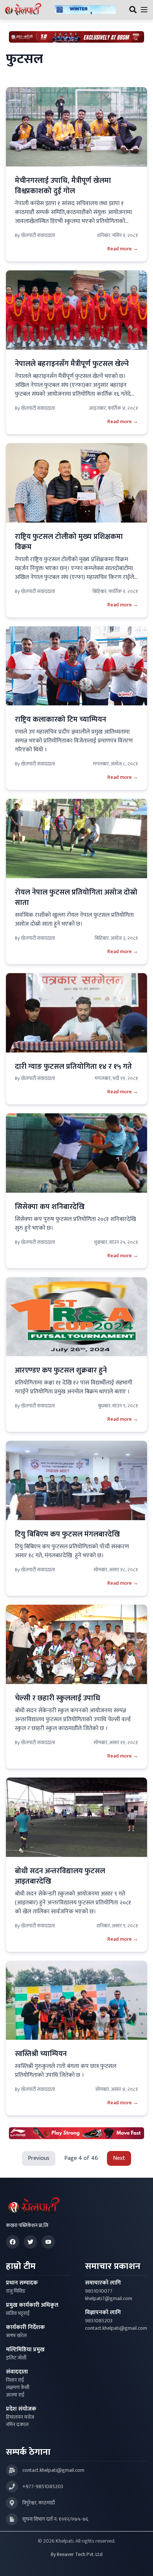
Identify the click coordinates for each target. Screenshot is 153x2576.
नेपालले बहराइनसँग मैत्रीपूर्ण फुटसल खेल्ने (72, 364)
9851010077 (99, 2291)
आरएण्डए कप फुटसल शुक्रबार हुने (61, 1370)
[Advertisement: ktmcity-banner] (85, 10)
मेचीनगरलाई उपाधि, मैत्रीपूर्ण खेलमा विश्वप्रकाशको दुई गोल (63, 186)
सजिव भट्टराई (18, 2313)
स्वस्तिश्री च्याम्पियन (41, 2054)
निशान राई (15, 2380)
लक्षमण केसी (18, 2388)
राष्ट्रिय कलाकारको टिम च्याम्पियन (61, 719)
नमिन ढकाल (17, 2425)
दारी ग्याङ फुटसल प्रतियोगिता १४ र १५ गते (73, 1067)
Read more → (123, 249)
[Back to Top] (140, 2563)
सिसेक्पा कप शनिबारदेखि (51, 1207)
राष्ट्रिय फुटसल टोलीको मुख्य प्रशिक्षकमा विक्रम (69, 542)
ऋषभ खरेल (16, 2336)
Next (119, 2158)
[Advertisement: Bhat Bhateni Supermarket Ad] (76, 37)
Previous (39, 2158)
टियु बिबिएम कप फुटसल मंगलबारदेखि (67, 1534)
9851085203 (99, 2321)
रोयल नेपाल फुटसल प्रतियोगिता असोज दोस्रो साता (76, 897)
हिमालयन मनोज (20, 2417)
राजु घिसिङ (16, 2291)
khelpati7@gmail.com (109, 2299)
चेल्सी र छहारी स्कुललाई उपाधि (58, 1698)
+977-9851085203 (43, 2487)
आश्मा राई (15, 2395)
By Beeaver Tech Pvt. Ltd (77, 2554)
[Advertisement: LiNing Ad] (76, 2133)
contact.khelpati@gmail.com (116, 2328)
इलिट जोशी (16, 2358)
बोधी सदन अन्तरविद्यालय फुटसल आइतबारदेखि (60, 1876)
